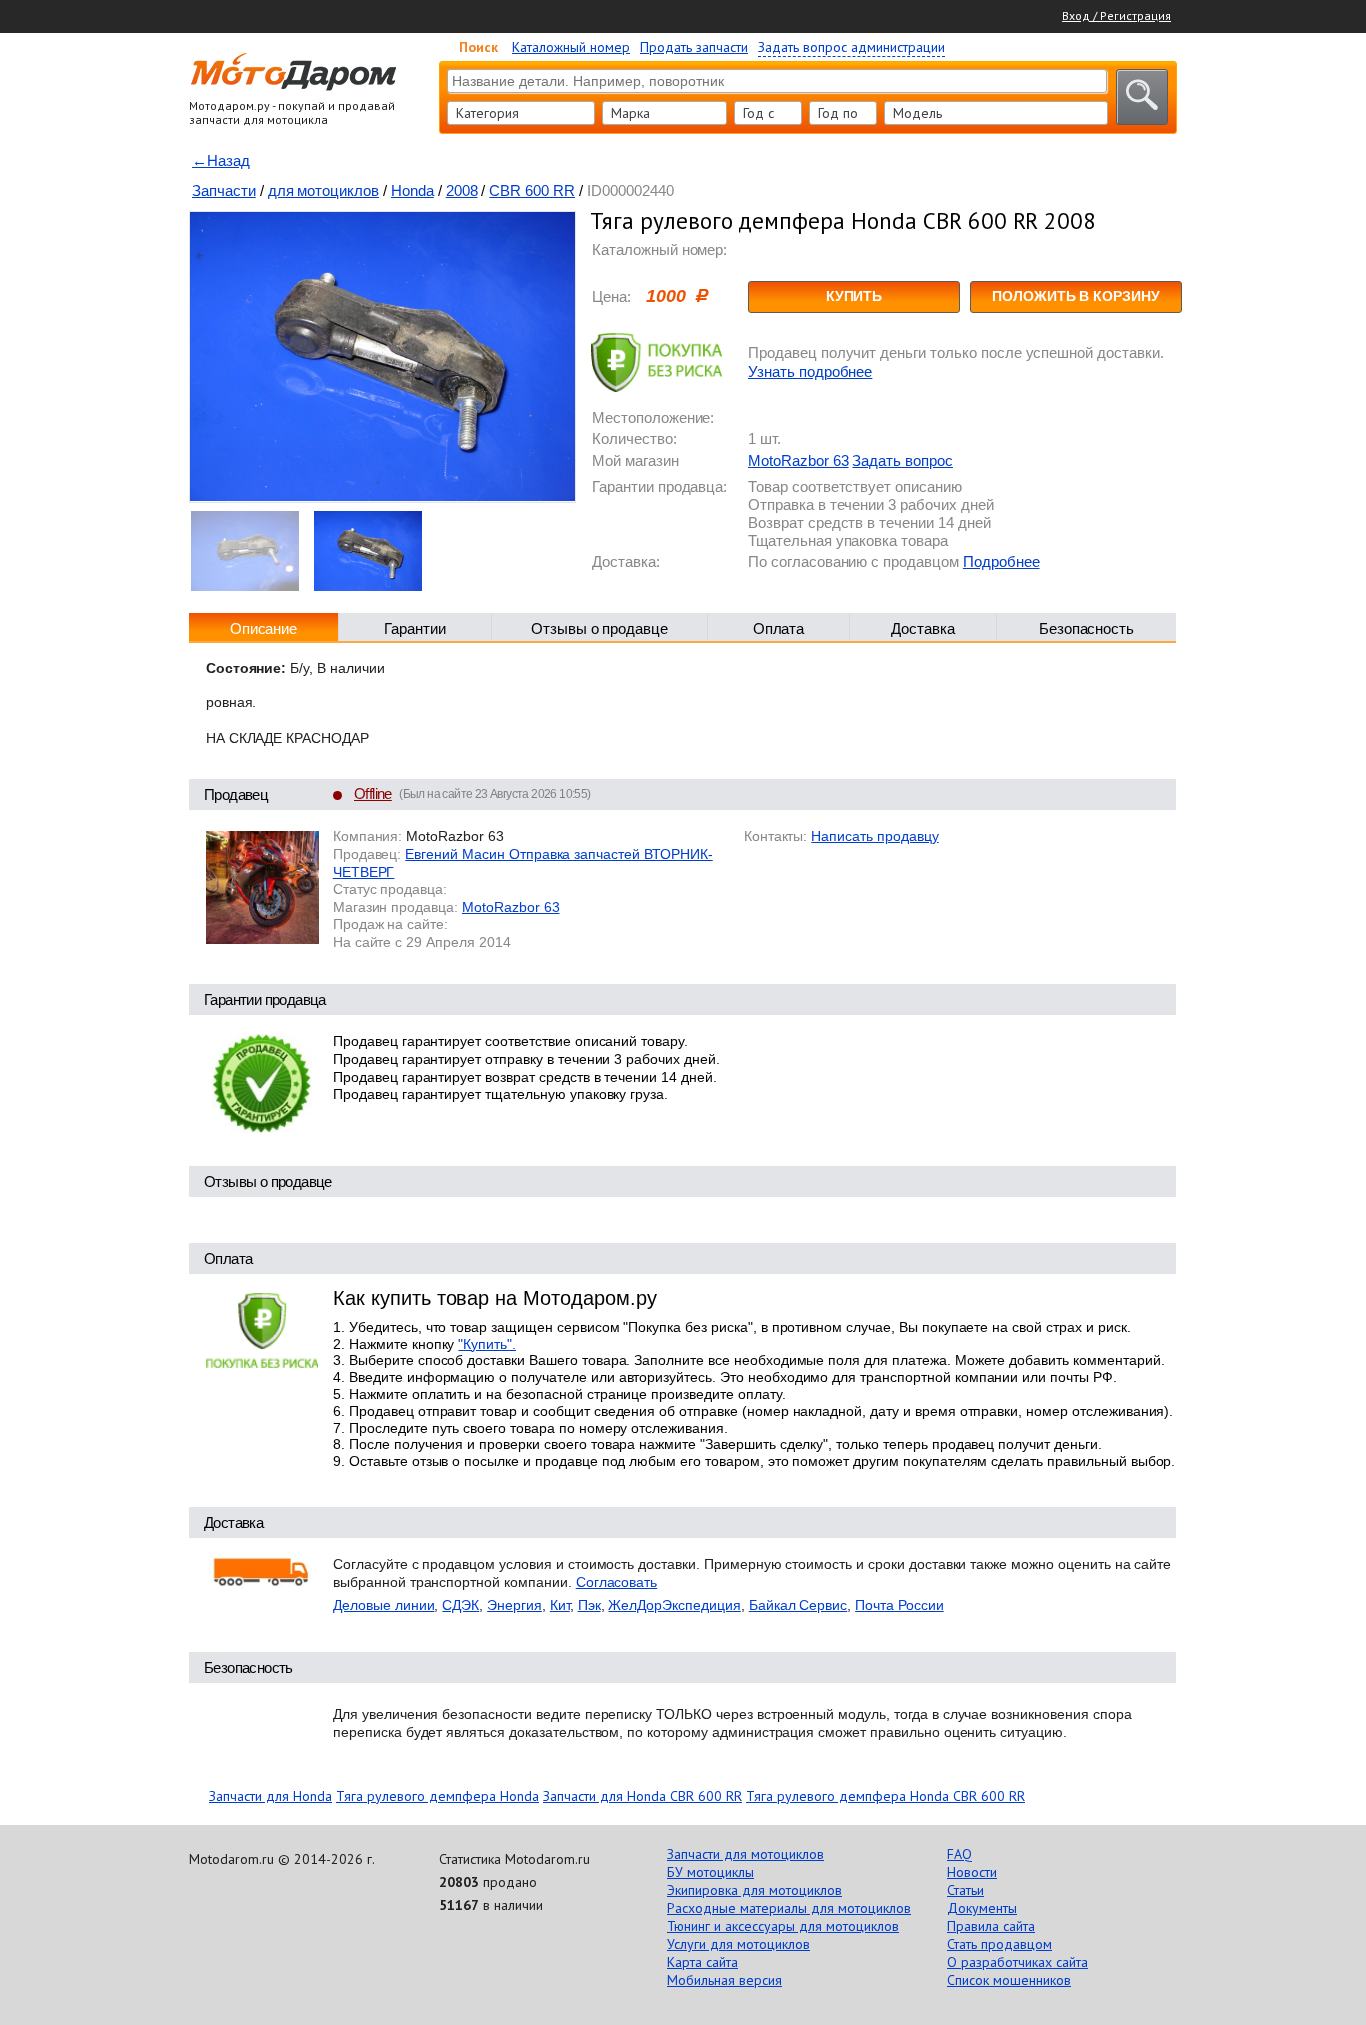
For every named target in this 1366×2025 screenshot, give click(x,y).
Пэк (589, 1605)
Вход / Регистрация (1116, 15)
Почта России (899, 1605)
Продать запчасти (694, 47)
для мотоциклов (323, 190)
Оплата (779, 628)
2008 (462, 190)
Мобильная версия (724, 1980)
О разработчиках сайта (1017, 1962)
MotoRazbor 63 (798, 460)
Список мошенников (1009, 1980)
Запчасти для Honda (270, 1796)
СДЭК (460, 1605)
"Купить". (487, 1344)
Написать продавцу (874, 836)
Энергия (514, 1605)
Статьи (965, 1890)
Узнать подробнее (810, 371)
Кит (560, 1605)
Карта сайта (702, 1962)
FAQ (959, 1854)
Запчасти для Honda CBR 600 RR (642, 1796)
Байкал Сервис (798, 1605)
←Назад (221, 160)
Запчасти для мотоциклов (745, 1854)
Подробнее (1001, 561)
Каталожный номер (571, 47)
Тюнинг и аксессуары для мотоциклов (783, 1926)
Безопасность (1087, 628)
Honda (412, 190)
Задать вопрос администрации (851, 47)
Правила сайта (991, 1926)
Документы (982, 1908)
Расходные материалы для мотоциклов (789, 1908)
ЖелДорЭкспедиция (674, 1605)
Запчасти (224, 190)
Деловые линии (383, 1605)
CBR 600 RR (532, 190)
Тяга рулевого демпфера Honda (437, 1796)
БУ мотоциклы (710, 1872)
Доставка (923, 628)
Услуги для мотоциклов (738, 1944)
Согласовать (617, 1582)
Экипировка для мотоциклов (754, 1890)
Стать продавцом (999, 1944)
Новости (972, 1872)
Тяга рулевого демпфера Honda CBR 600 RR (885, 1796)
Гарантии (415, 628)
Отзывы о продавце (599, 628)
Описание (264, 628)
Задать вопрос (902, 460)
